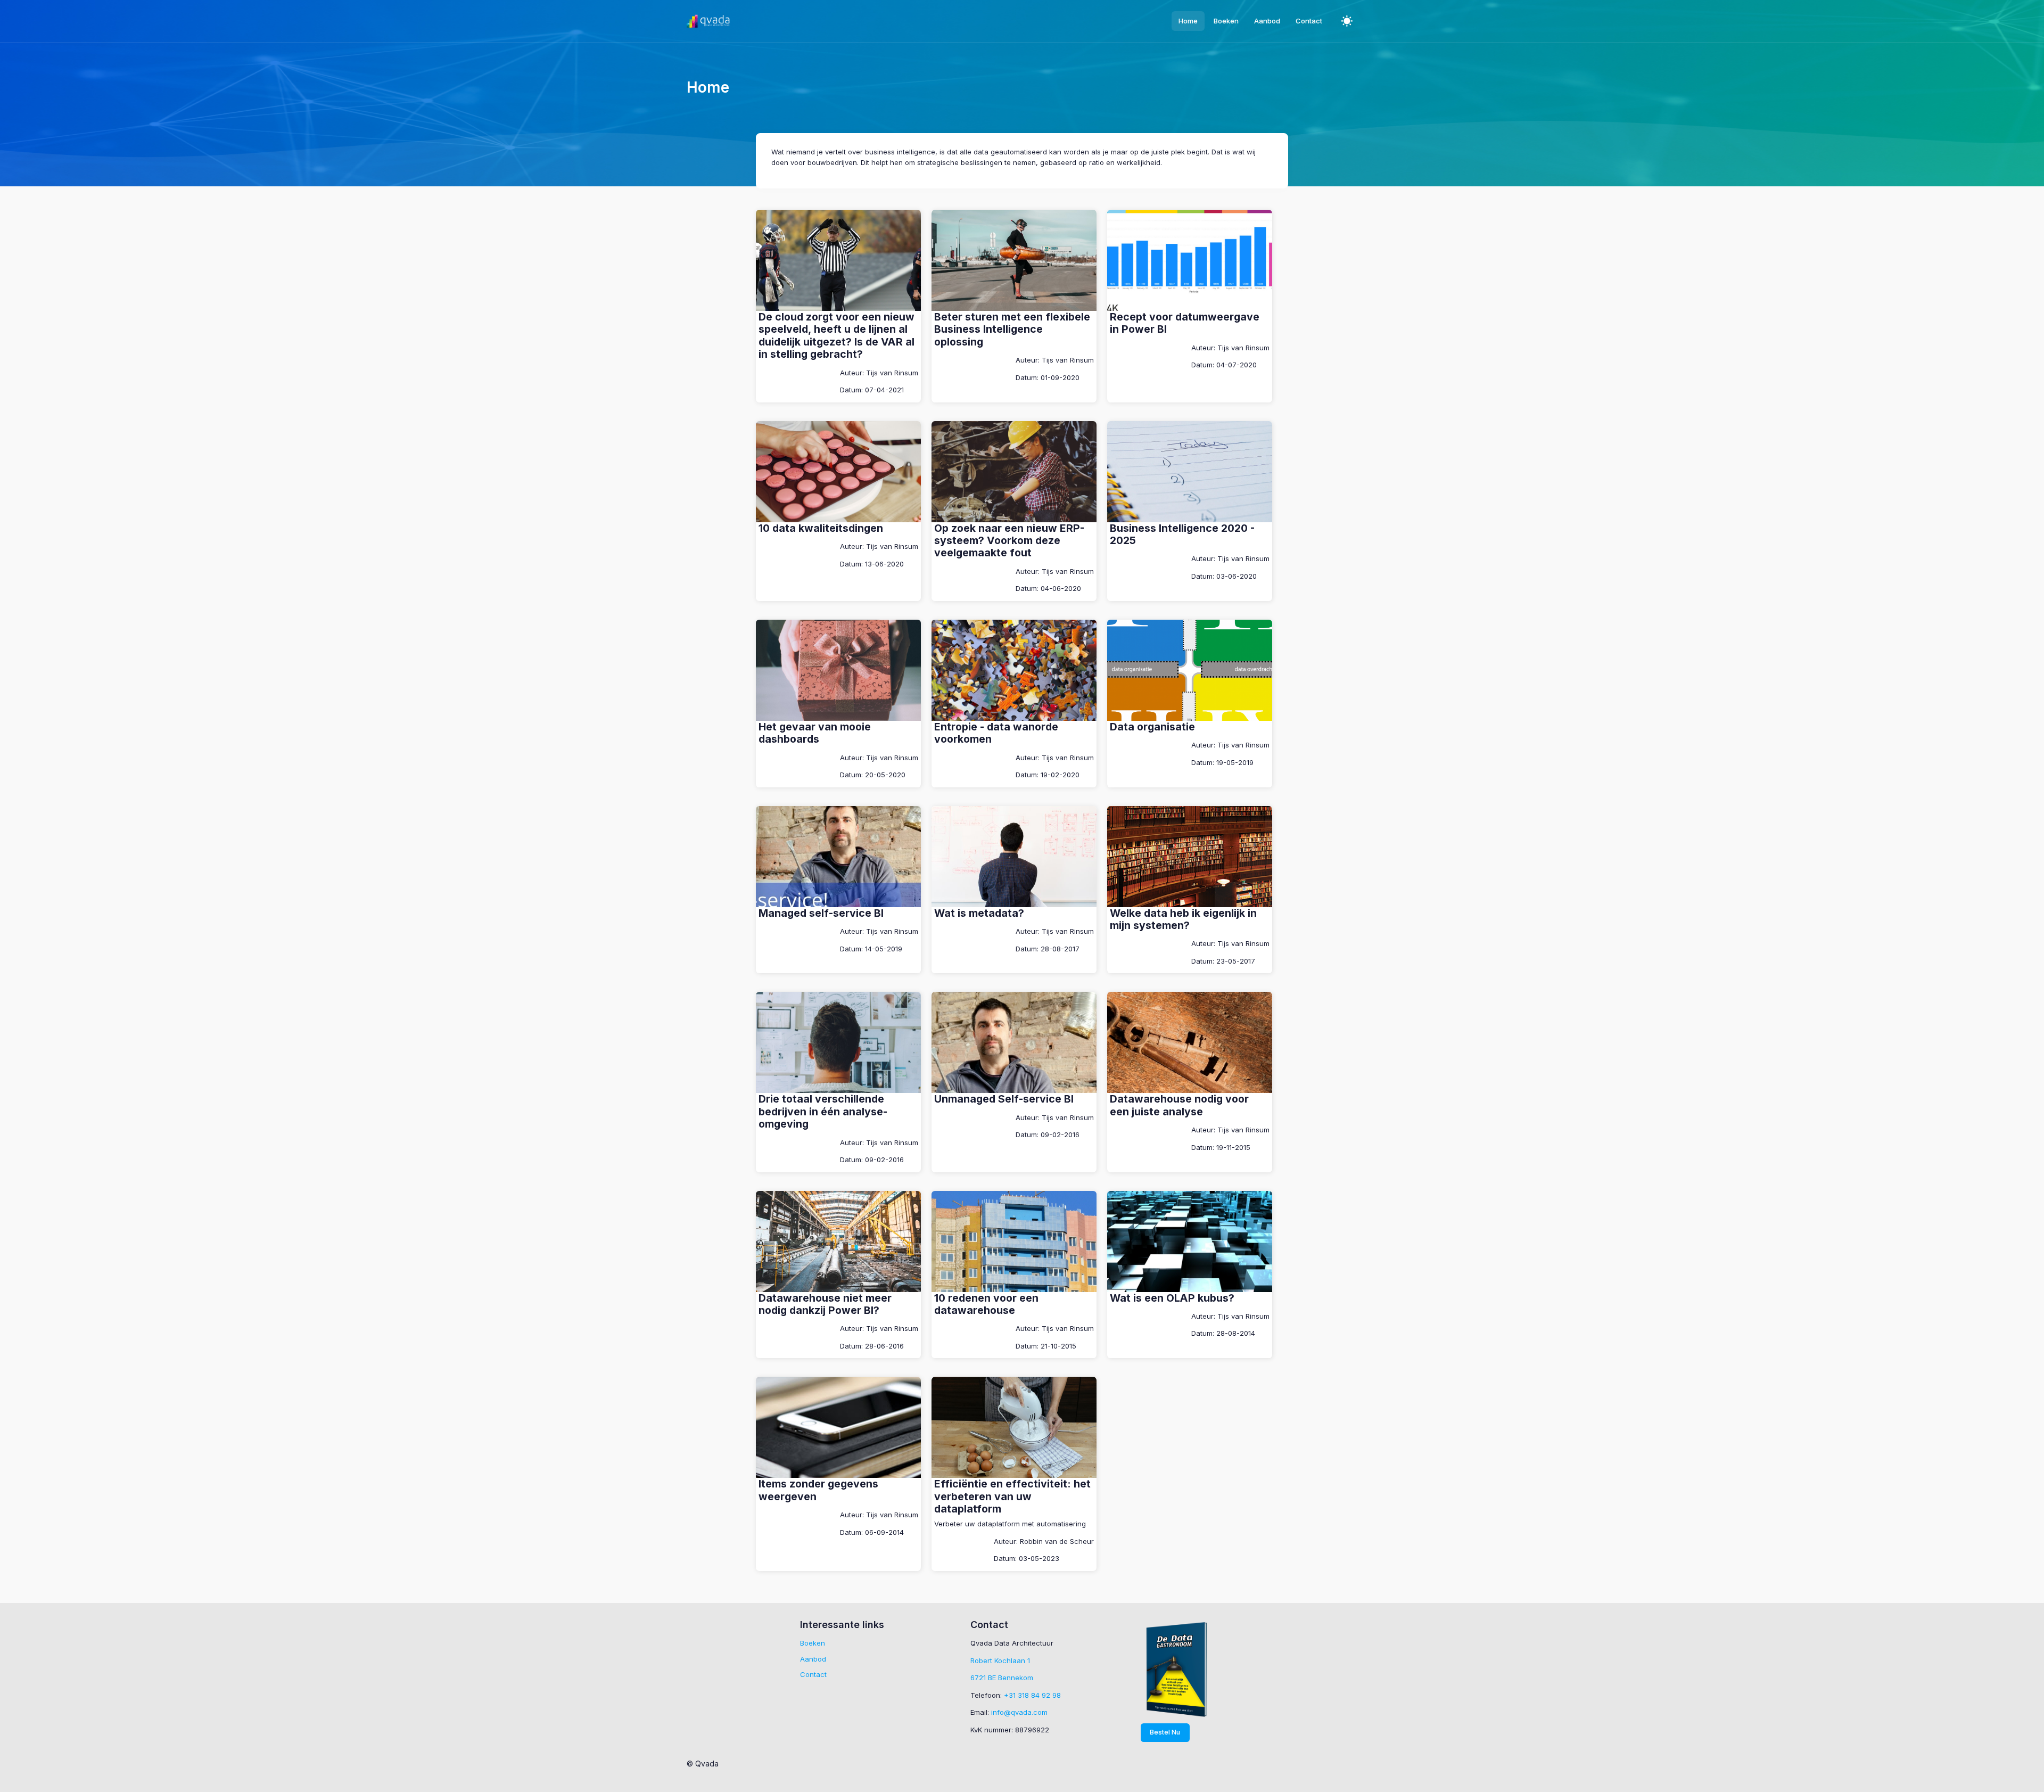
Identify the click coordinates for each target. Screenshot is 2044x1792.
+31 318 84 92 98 (1032, 1695)
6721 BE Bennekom (1002, 1678)
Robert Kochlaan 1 (1000, 1661)
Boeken (813, 1643)
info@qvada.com (1019, 1712)
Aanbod (813, 1659)
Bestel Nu (1165, 1732)
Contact (813, 1674)
